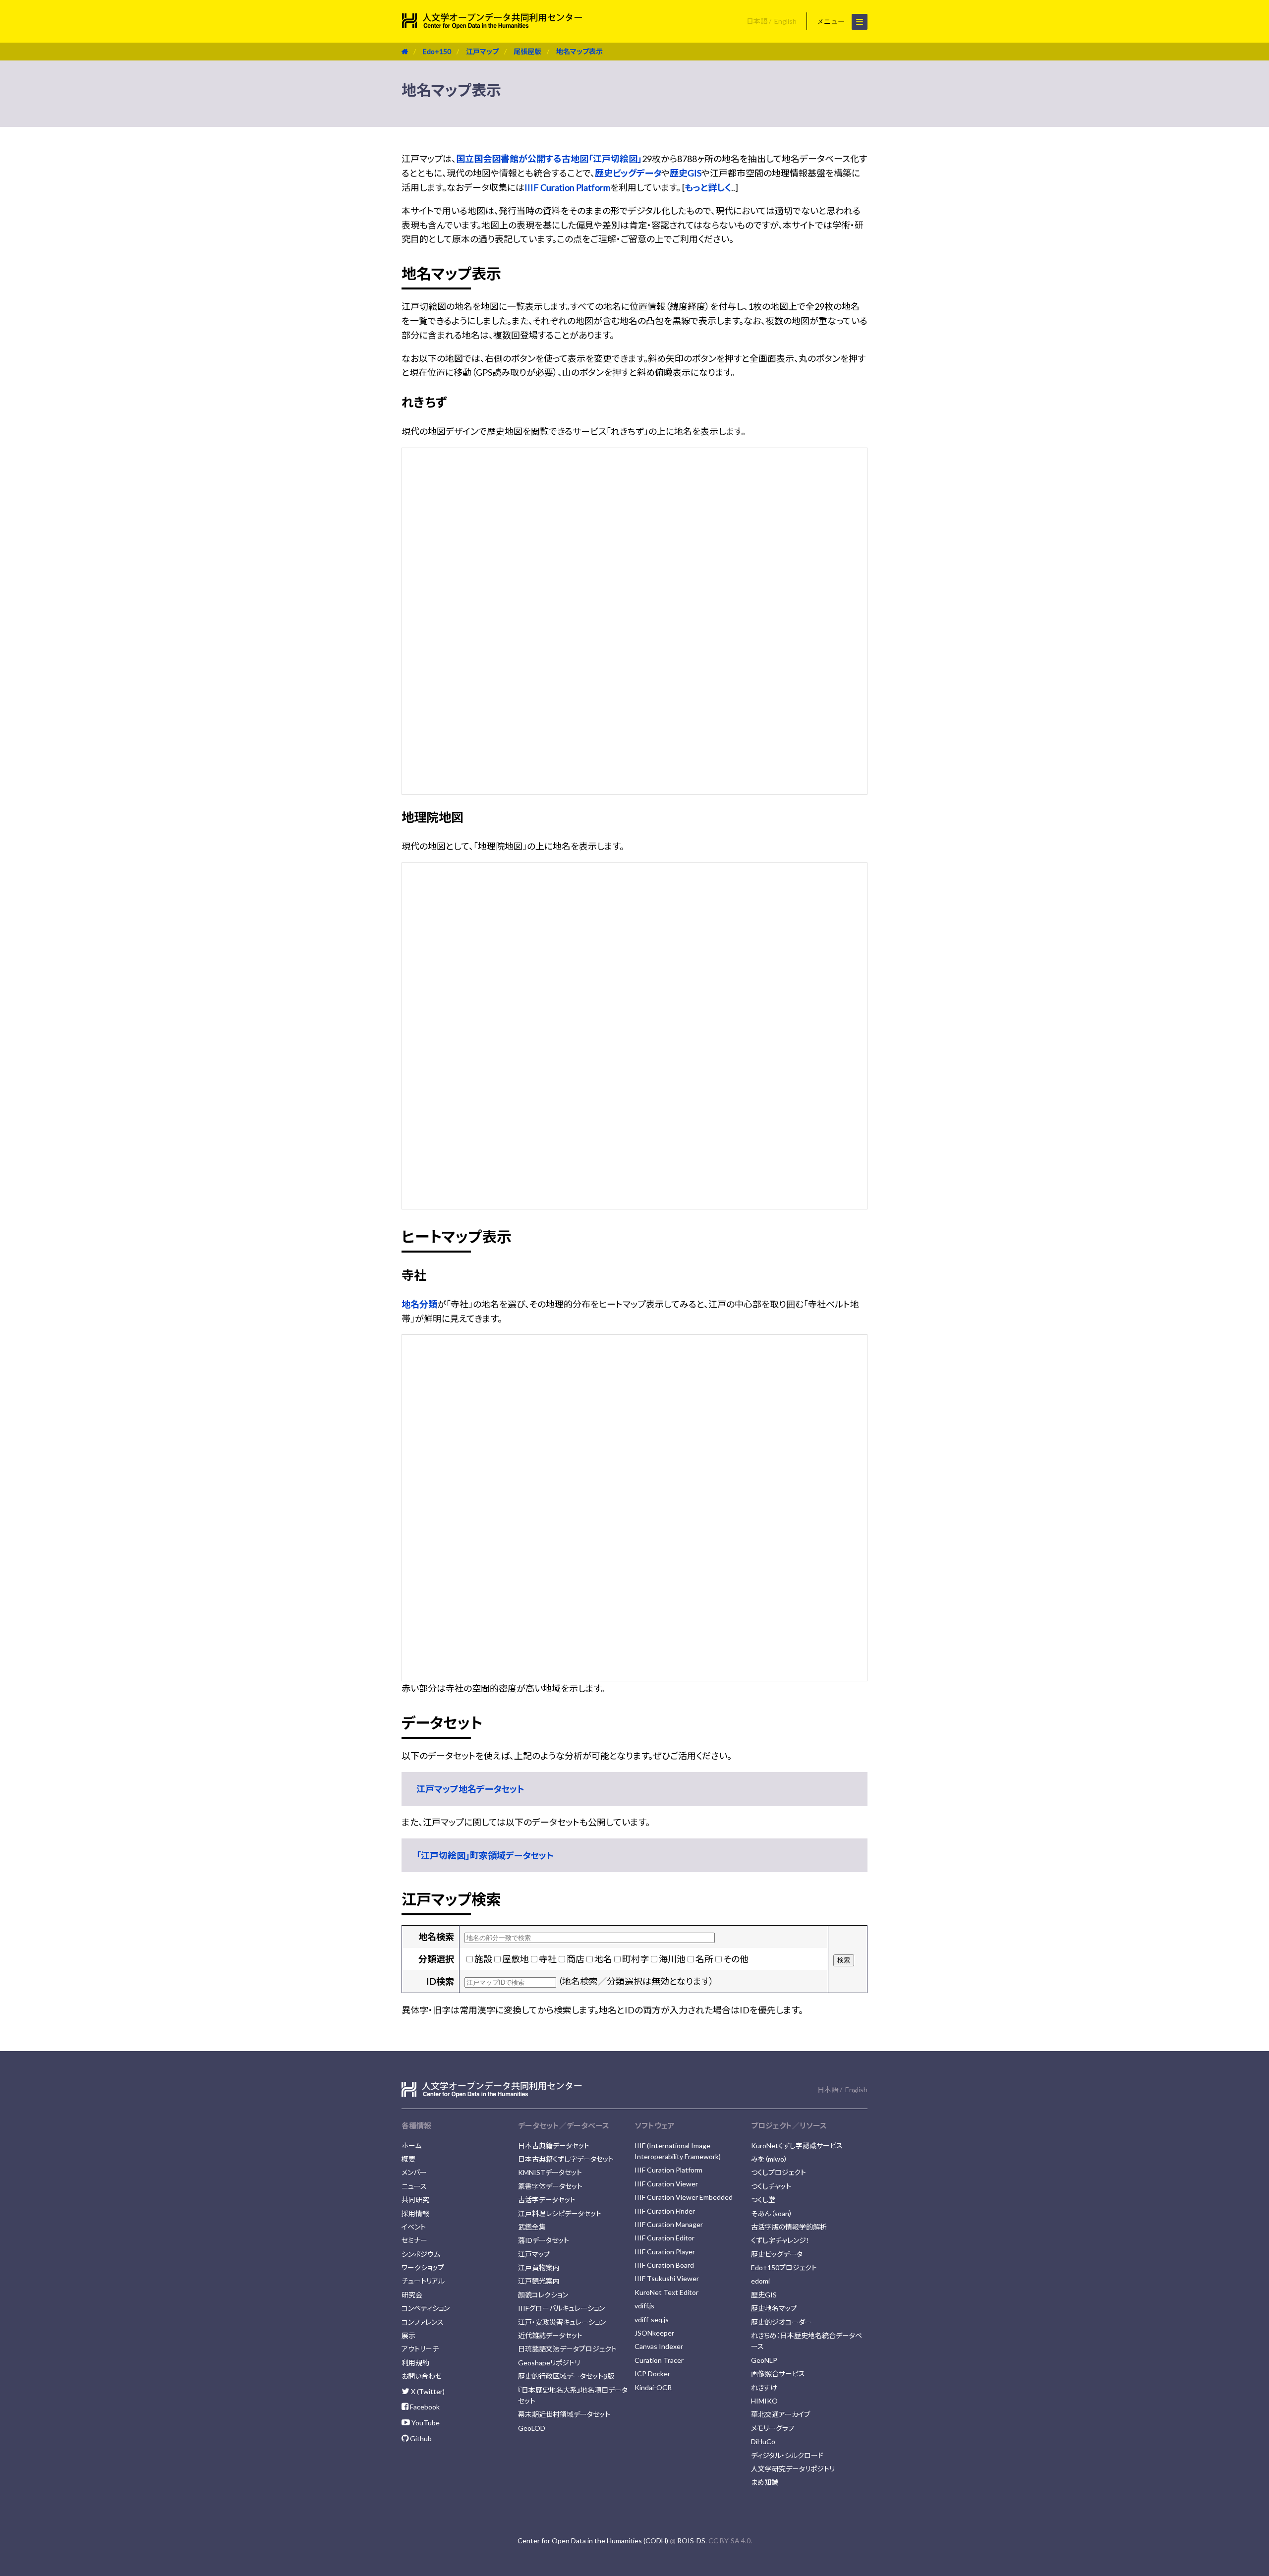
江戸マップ (482, 51)
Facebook (424, 2407)
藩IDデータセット (544, 2240)
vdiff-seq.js (652, 2319)
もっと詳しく (708, 187)
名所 (704, 1959)
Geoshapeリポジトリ (549, 2363)
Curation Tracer (659, 2360)
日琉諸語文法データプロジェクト (567, 2349)
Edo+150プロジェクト (784, 2267)
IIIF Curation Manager (669, 2224)
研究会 (412, 2295)
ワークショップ (423, 2267)
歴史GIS (686, 173)
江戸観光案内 (539, 2281)
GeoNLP (764, 2360)
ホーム (411, 2146)
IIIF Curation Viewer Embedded (684, 2197)
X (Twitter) (427, 2391)
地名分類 (419, 1304)
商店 (576, 1959)
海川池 (672, 1959)
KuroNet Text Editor (666, 2292)
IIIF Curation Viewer (666, 2184)
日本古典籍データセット (554, 2146)
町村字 (635, 1959)
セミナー (414, 2240)
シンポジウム (421, 2254)
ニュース (414, 2186)
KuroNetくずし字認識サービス (797, 2146)
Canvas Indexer (659, 2346)
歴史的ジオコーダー (781, 2322)
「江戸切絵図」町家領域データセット (485, 1855)
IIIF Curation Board (664, 2265)
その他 (736, 1959)
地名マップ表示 (579, 51)
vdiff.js (644, 2306)
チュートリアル (423, 2281)
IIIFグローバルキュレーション (561, 2308)
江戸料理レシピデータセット (560, 2213)
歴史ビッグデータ (628, 173)
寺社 (548, 1959)
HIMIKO (764, 2401)
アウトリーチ (420, 2349)
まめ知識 (765, 2482)
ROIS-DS (691, 2541)
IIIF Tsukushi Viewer (667, 2278)
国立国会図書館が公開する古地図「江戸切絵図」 (549, 159)
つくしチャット (771, 2186)
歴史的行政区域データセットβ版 (566, 2376)
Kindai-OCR (653, 2387)
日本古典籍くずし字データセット (566, 2159)
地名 (603, 1959)
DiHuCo (763, 2441)
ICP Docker (652, 2374)
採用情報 (415, 2213)
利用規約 (415, 2363)
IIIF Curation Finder (665, 2211)
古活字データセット (547, 2200)
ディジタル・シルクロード (787, 2455)
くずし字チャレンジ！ (780, 2240)
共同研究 (415, 2200)
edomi (760, 2281)
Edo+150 (437, 51)
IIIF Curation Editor (664, 2238)
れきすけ (764, 2387)
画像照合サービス (778, 2374)
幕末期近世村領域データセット (564, 2414)
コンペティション (426, 2308)
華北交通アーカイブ (780, 2414)
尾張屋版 (527, 51)
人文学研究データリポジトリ (793, 2469)
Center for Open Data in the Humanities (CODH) (593, 2541)
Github (420, 2438)
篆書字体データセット (550, 2186)
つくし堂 (763, 2200)
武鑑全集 (532, 2227)
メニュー (832, 21)
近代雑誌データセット (550, 2335)
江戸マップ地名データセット (470, 1789)
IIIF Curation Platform (567, 187)
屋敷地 (516, 1959)
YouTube (425, 2423)
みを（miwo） (769, 2159)
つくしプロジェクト (779, 2172)
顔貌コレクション (543, 2295)
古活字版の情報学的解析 (789, 2227)
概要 (408, 2159)
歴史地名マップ (774, 2308)
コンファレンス (423, 2322)
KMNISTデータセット (550, 2172)
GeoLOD (532, 2428)
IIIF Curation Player (665, 2252)
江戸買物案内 (539, 2267)
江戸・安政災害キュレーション (562, 2322)
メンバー (414, 2172)
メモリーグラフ (773, 2428)
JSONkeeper (654, 2333)
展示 (408, 2335)
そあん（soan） (772, 2213)
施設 (483, 1959)
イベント (414, 2227)
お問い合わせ (422, 2376)
